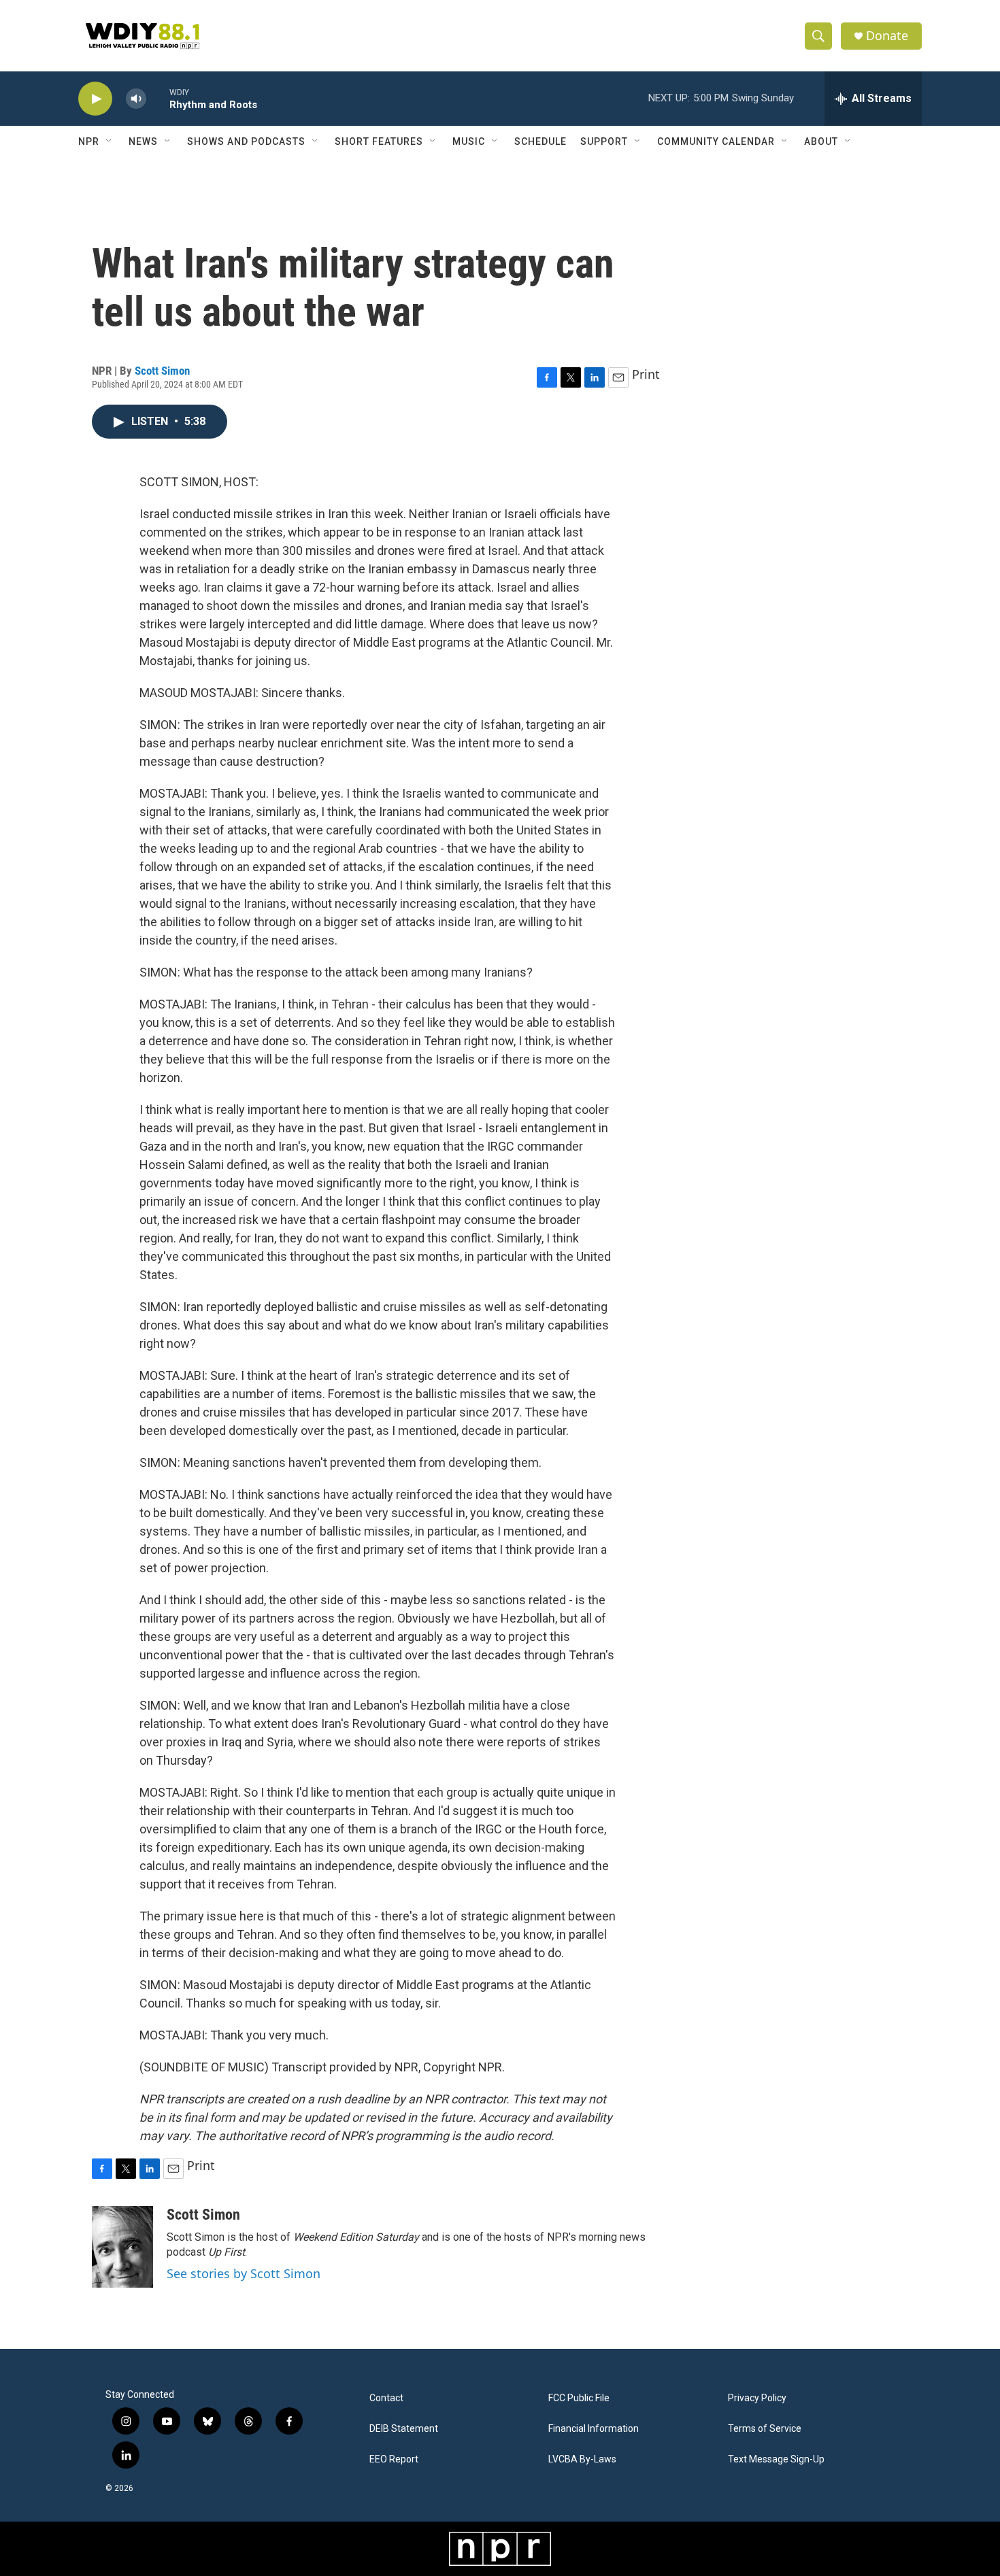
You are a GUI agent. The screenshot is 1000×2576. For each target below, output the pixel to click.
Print (646, 374)
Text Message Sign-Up (776, 2459)
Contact (386, 2398)
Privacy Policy (757, 2398)
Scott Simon (162, 371)
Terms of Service (765, 2429)
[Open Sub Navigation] (110, 141)
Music (469, 141)
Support (604, 141)
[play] (95, 99)
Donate (887, 36)
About (821, 141)
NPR (89, 141)
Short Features (379, 141)
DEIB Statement (404, 2429)
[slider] (158, 98)
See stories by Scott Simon (244, 2273)
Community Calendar (716, 141)
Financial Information (594, 2429)
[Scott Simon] (122, 2247)
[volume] (136, 99)
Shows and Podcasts (246, 141)
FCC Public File (579, 2398)
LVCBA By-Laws (582, 2459)
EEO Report (394, 2459)
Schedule (540, 141)
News (143, 141)
